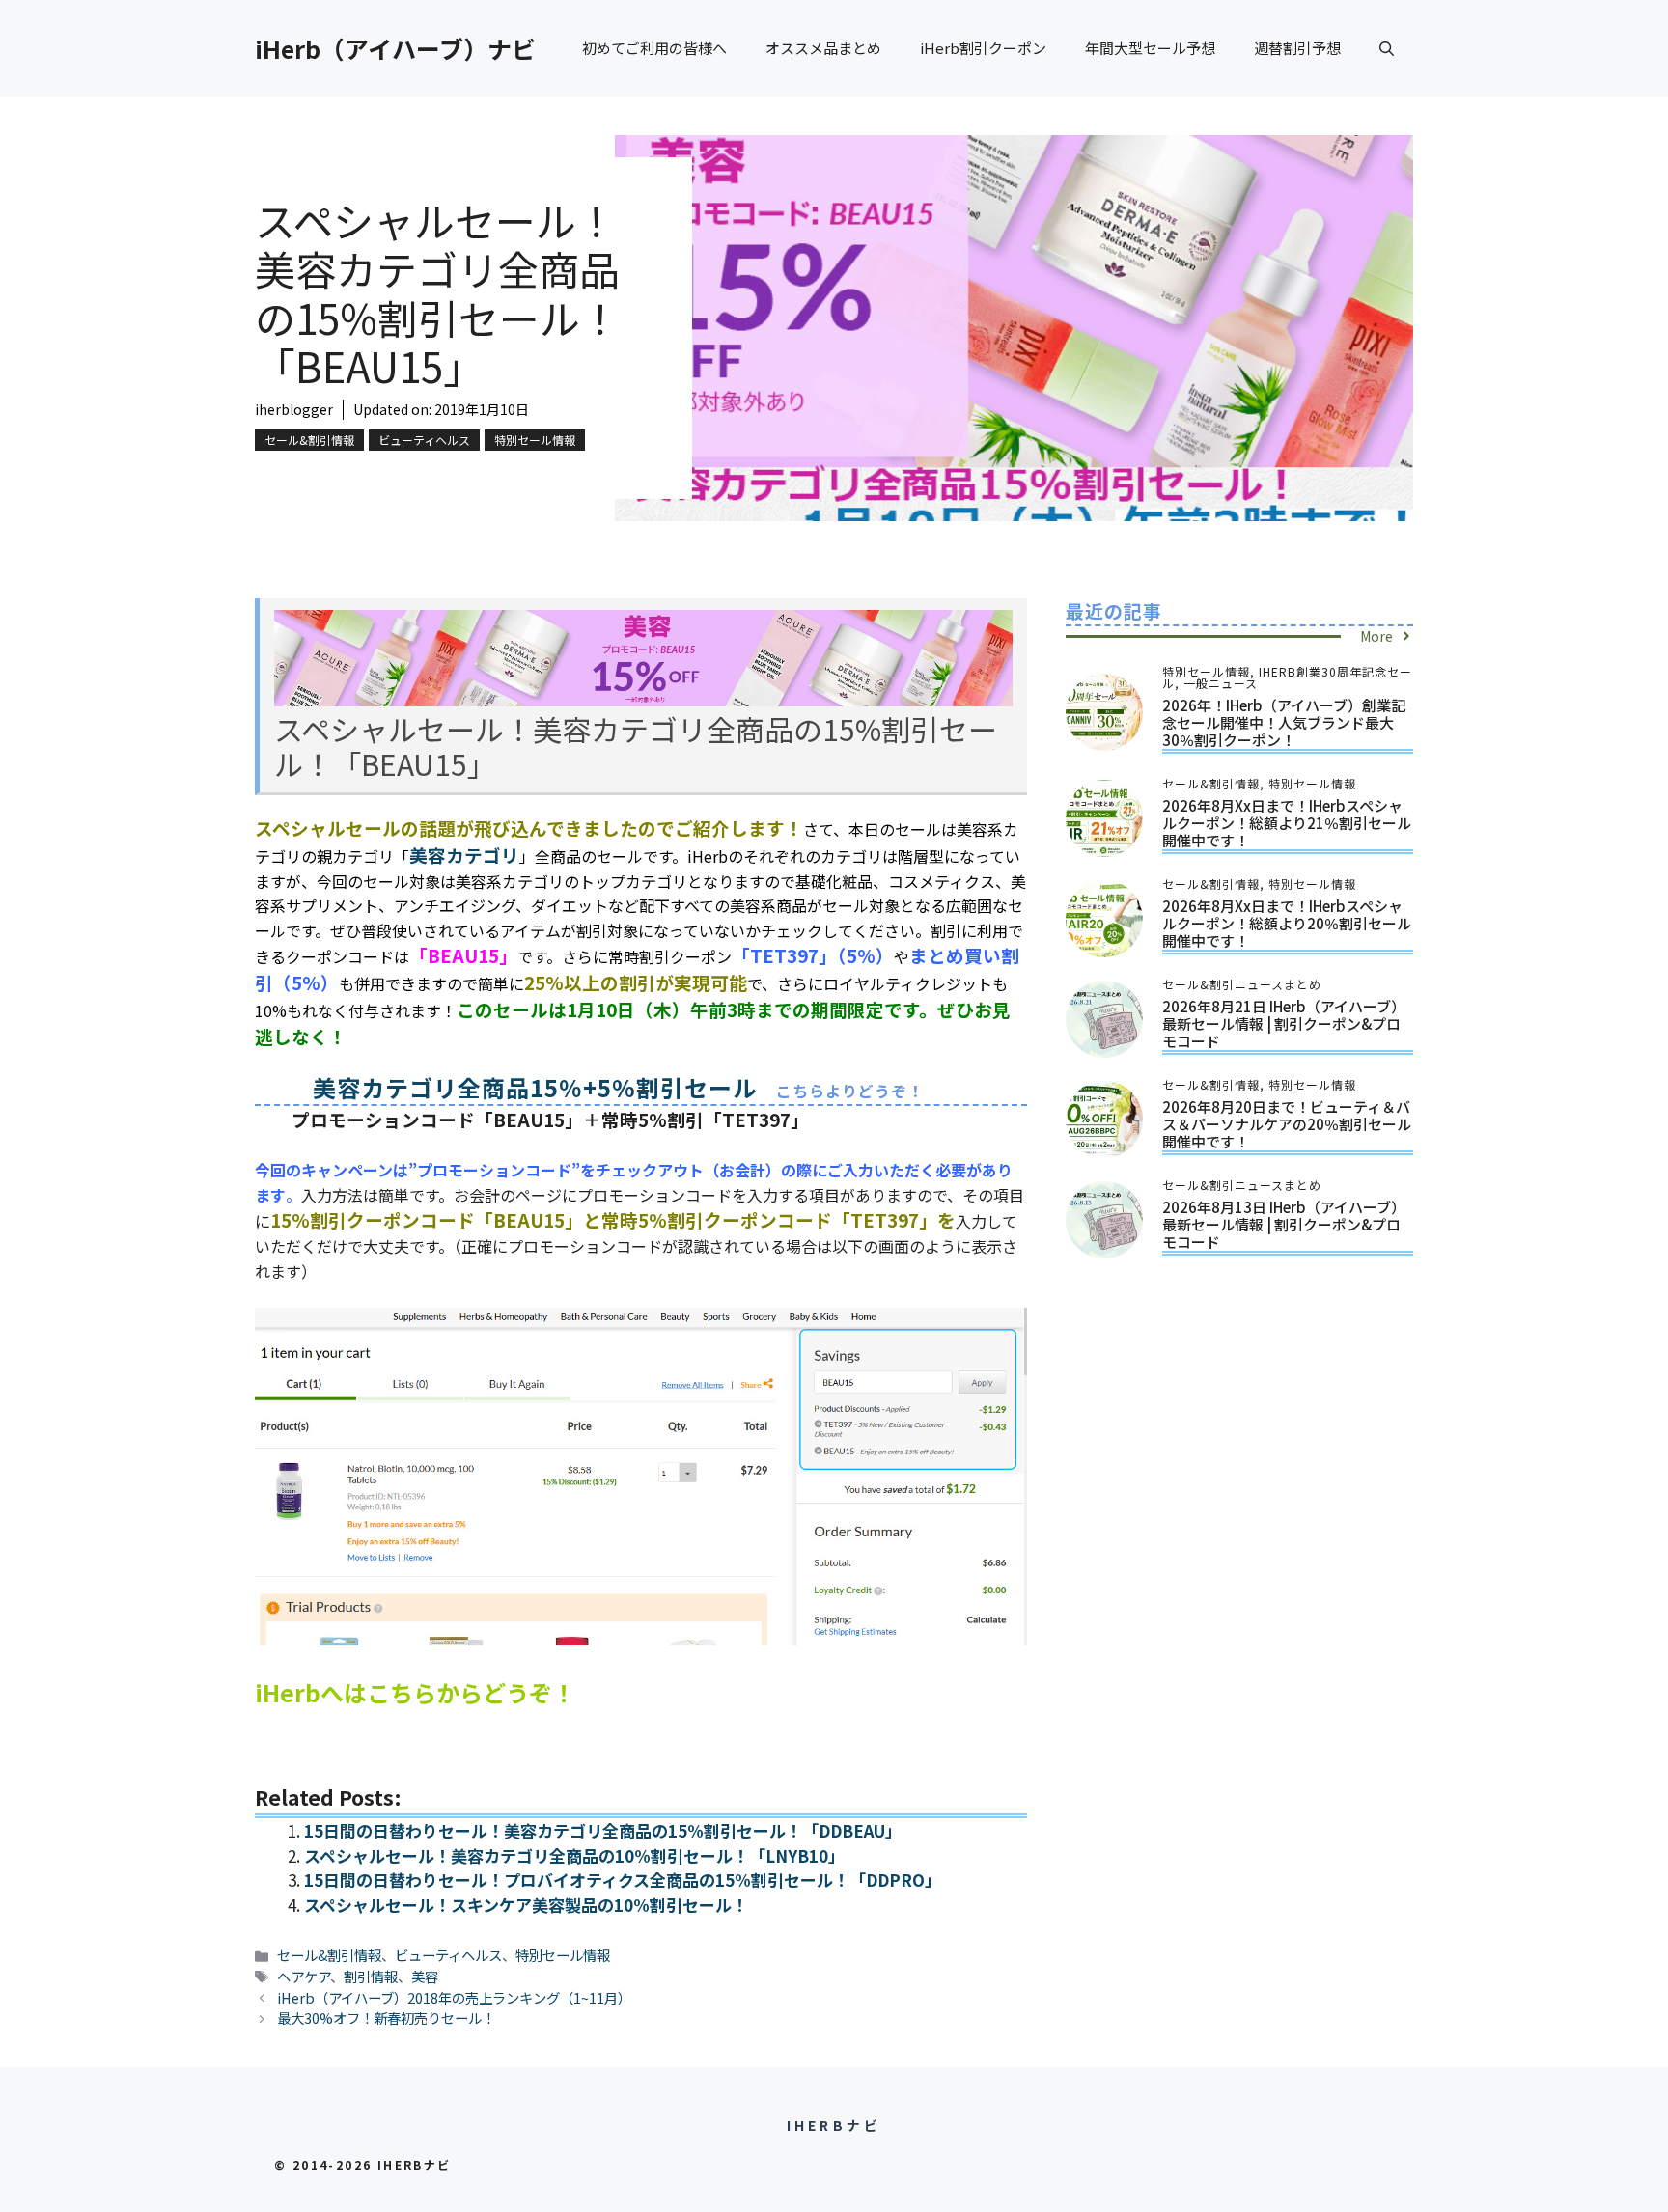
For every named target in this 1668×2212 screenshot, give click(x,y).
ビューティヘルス (424, 440)
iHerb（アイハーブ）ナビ (395, 48)
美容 (425, 1976)
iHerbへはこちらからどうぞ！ (415, 1692)
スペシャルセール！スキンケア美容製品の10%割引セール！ (526, 1905)
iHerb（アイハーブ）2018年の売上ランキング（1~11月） (454, 1997)
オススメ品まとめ (823, 48)
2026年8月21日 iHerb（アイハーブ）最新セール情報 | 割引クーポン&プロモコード (1284, 1023)
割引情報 (371, 1976)
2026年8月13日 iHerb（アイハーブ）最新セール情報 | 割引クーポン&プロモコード (1284, 1224)
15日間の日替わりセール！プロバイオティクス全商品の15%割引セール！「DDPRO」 (623, 1880)
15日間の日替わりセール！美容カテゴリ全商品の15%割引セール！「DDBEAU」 (603, 1830)
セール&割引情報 (309, 440)
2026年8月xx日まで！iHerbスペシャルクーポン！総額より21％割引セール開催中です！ (1287, 823)
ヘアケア (304, 1976)
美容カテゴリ (464, 855)
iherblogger (294, 409)
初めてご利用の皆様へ (654, 48)
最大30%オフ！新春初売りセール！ (386, 2018)
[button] (1387, 48)
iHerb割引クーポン (983, 48)
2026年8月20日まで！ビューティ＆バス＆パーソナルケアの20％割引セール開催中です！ (1287, 1124)
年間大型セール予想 (1150, 48)
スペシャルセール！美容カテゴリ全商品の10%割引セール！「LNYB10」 (574, 1855)
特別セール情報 (535, 440)
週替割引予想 (1297, 48)
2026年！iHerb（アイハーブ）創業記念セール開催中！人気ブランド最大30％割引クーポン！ (1284, 722)
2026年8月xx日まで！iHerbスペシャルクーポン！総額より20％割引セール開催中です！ (1287, 923)
